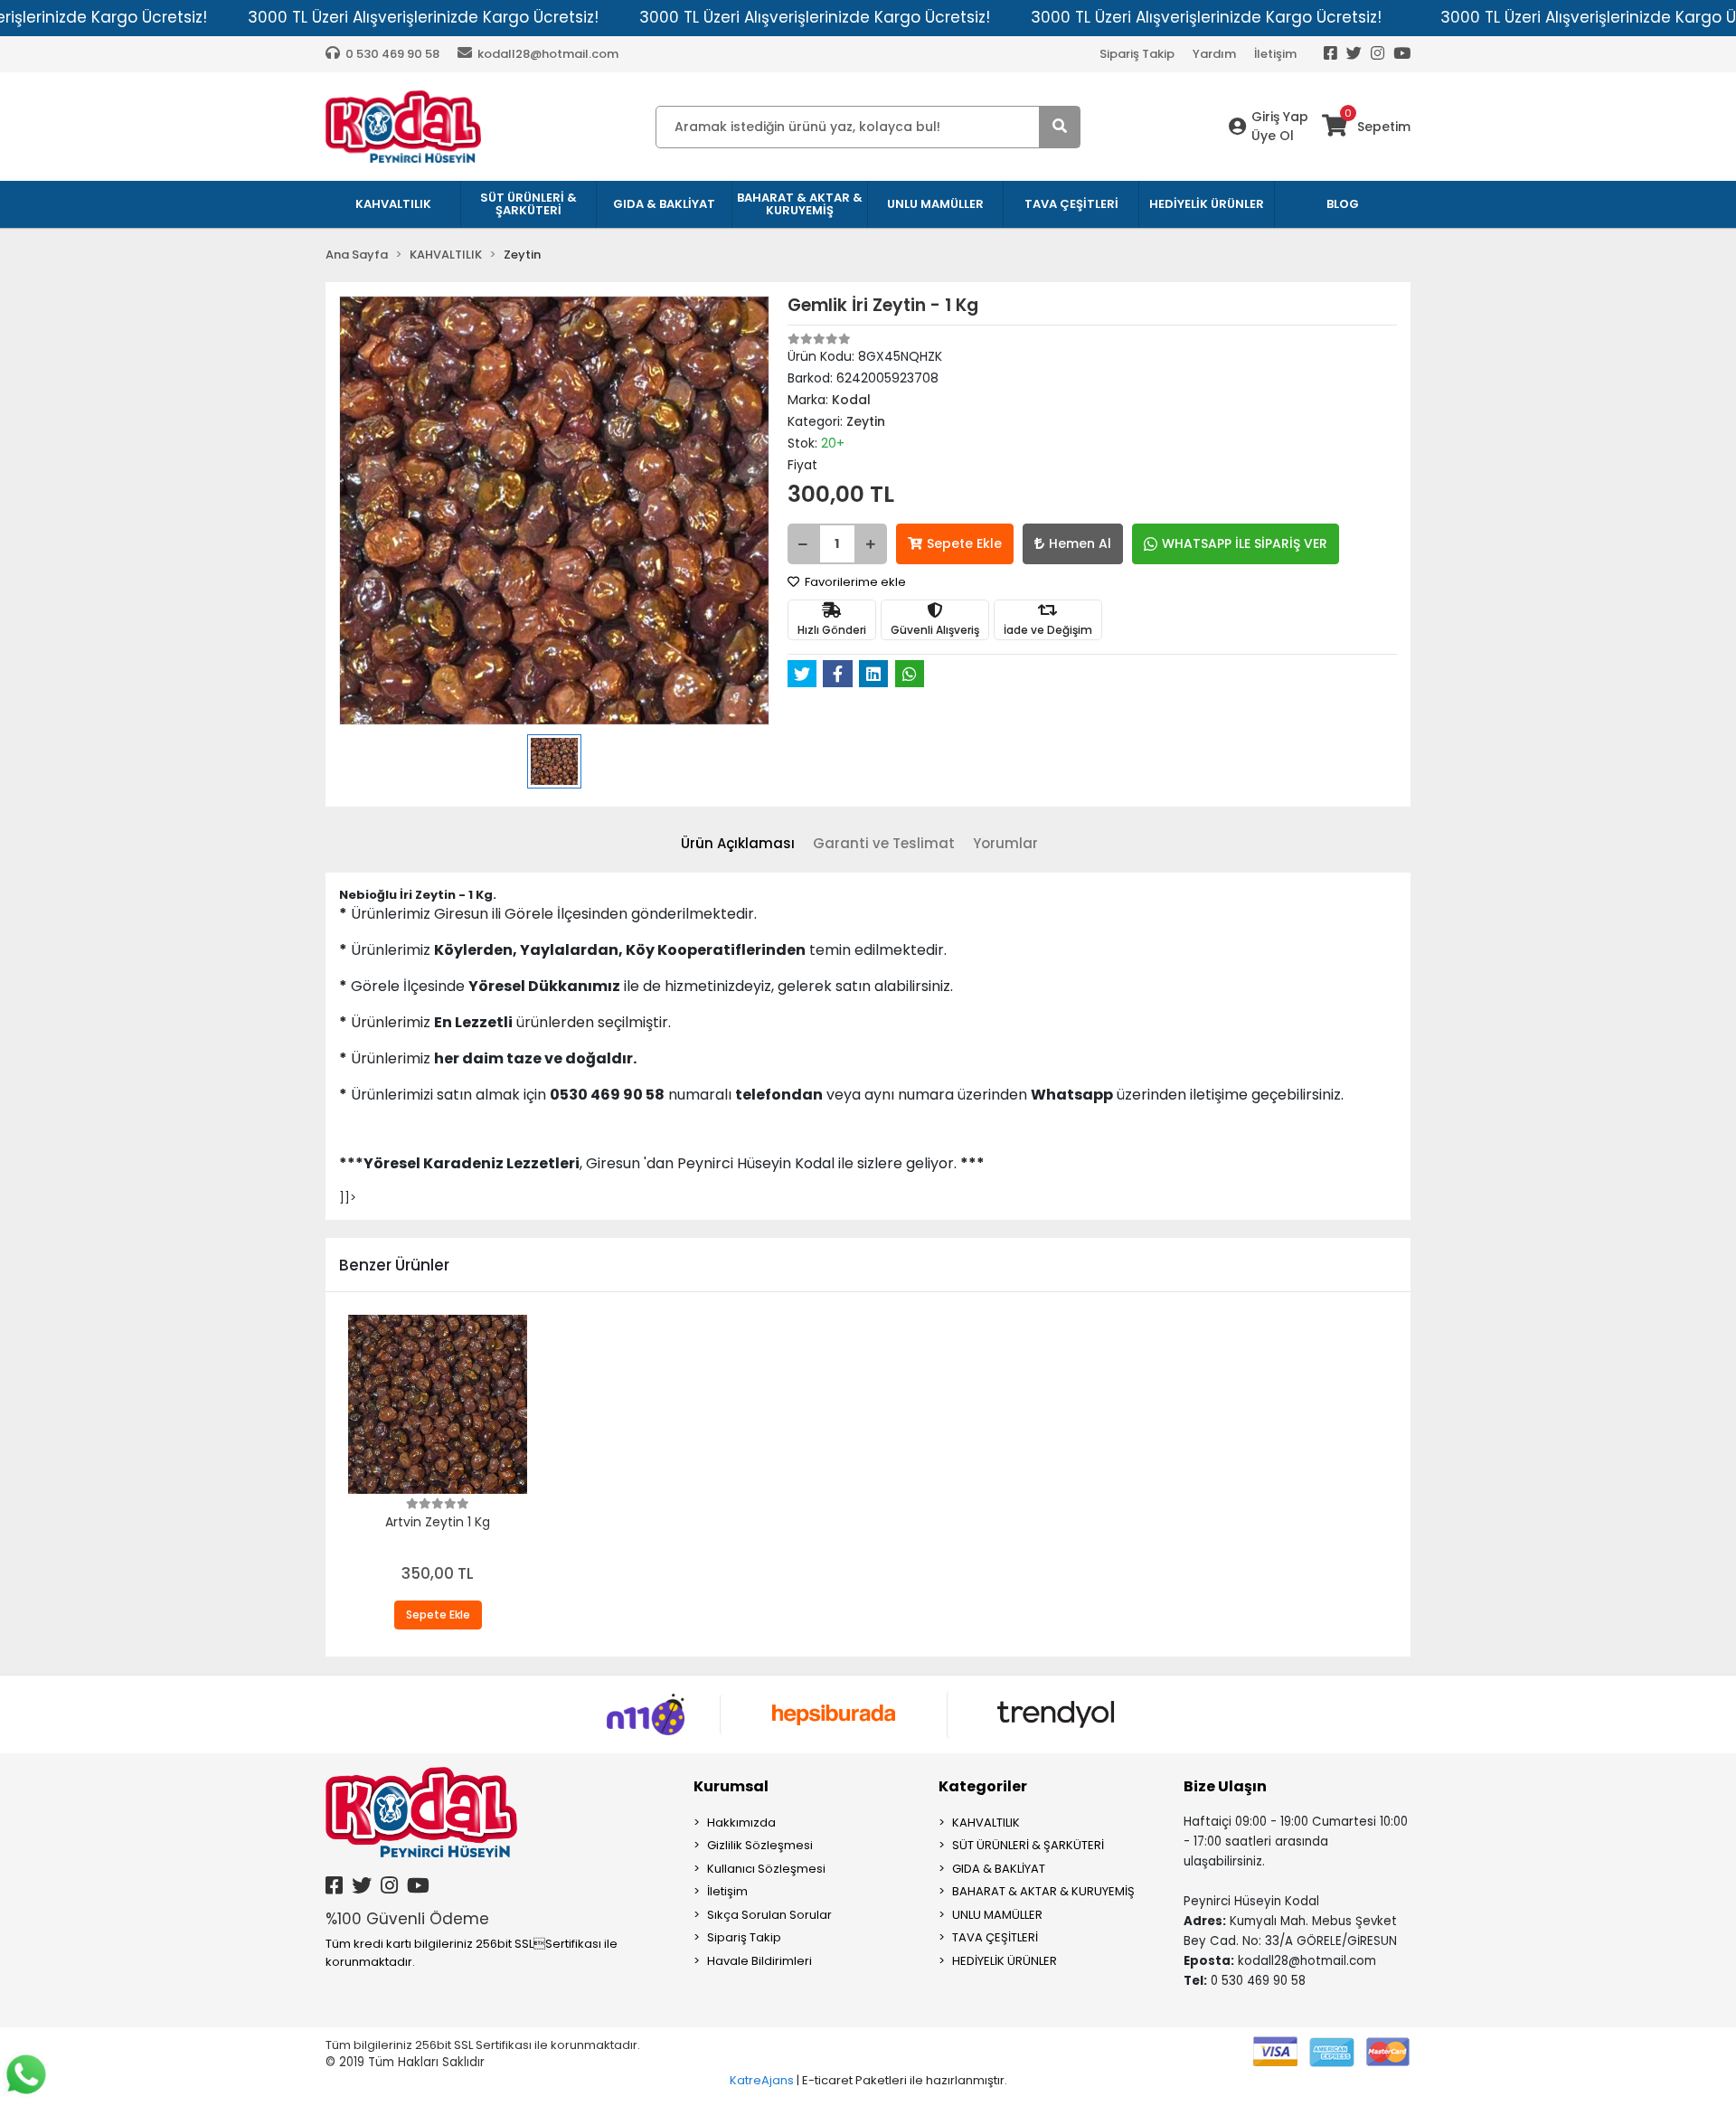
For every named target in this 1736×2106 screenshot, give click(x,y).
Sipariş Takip (1137, 54)
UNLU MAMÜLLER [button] (935, 204)
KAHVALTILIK (986, 1823)
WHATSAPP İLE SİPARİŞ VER (1245, 543)
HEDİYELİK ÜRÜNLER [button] (1207, 204)
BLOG (1343, 204)
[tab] (738, 844)
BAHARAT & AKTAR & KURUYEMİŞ (1043, 1891)
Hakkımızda (741, 1823)
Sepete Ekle (964, 543)
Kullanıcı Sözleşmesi (766, 1869)
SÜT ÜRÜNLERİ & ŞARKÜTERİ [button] (528, 204)
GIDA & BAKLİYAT (999, 1869)
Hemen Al (1080, 543)
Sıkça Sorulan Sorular (769, 1915)
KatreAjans (762, 2080)
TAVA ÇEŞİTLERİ (995, 1937)
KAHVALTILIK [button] (393, 204)
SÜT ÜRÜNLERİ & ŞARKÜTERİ (1028, 1845)
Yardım (1214, 54)
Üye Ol (1273, 136)
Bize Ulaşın (1225, 1786)
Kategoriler (983, 1786)
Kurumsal (731, 1786)
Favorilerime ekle (854, 582)
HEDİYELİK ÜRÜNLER (1005, 1961)
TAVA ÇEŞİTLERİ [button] (1071, 204)
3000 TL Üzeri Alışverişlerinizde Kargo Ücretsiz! (423, 17)
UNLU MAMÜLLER (997, 1915)
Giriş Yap (1280, 117)
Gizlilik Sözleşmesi (760, 1845)
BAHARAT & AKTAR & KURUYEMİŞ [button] (800, 204)
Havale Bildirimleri (759, 1961)
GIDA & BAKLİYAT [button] (664, 204)
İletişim (1275, 54)
